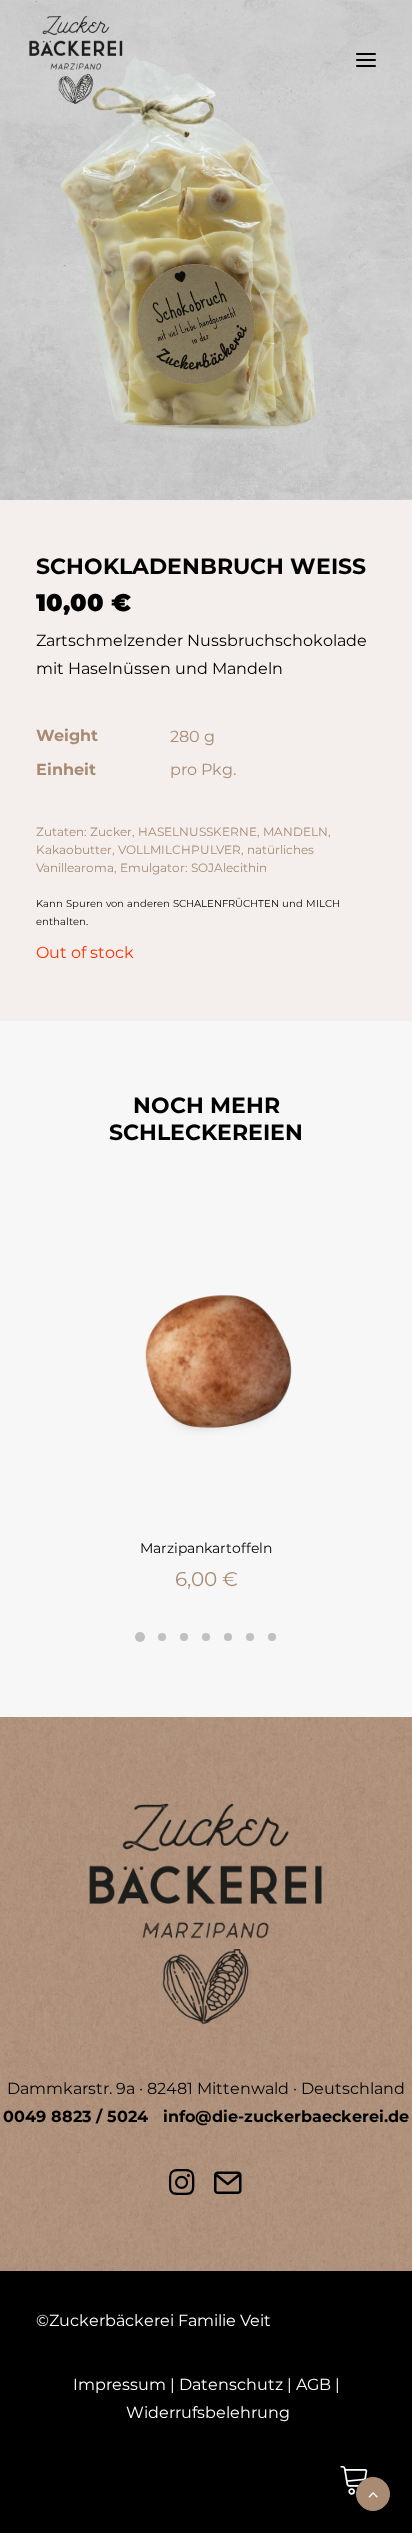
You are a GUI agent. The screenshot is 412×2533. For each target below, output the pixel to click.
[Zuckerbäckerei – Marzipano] (76, 60)
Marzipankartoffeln (206, 1548)
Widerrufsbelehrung (208, 2412)
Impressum (119, 2384)
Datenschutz (231, 2384)
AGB (313, 2384)
